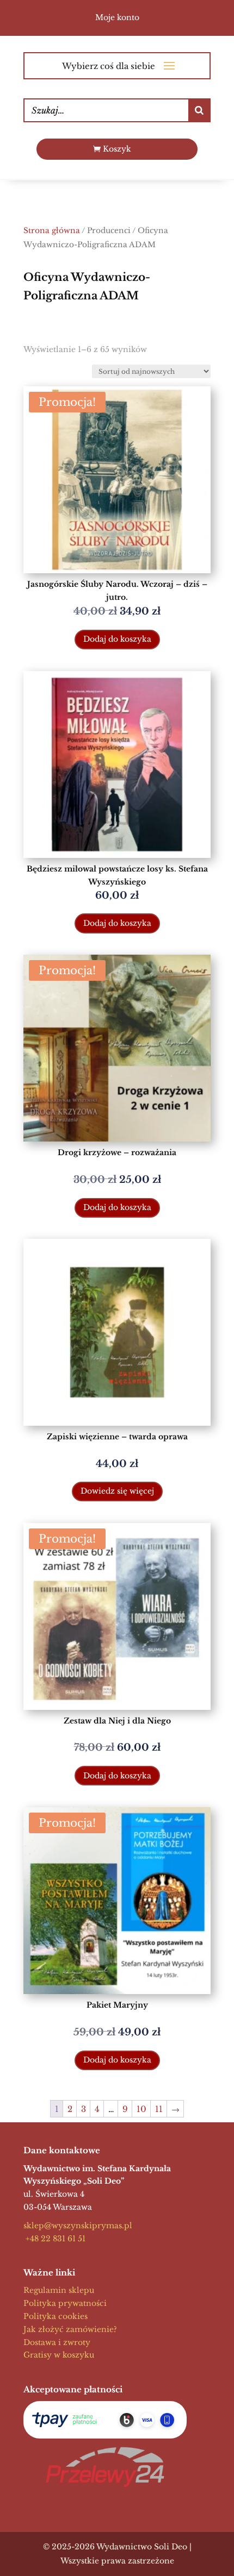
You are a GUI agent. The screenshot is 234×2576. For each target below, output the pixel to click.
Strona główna (52, 231)
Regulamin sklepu (59, 2290)
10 (141, 2109)
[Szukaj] (199, 110)
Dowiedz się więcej (117, 1491)
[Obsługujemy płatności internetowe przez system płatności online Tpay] (105, 2420)
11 (159, 2109)
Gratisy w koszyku (59, 2355)
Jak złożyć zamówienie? (70, 2329)
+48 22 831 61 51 (54, 2239)
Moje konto (117, 17)
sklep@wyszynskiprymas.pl (78, 2226)
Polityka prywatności (65, 2303)
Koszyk (117, 149)
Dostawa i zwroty (57, 2342)
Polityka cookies (56, 2316)
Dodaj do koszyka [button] (117, 639)
